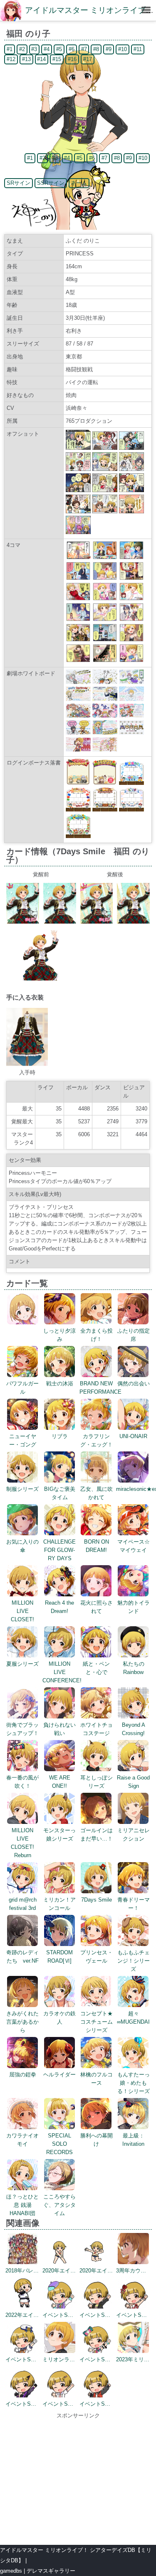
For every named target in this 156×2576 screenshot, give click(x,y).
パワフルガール (22, 1388)
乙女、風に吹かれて (97, 1493)
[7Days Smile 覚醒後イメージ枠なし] (133, 922)
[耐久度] (78, 578)
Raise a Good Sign (133, 1782)
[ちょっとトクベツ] (105, 599)
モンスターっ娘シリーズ (59, 1835)
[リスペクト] (78, 558)
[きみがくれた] (105, 661)
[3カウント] (105, 578)
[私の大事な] (78, 661)
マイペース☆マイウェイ (134, 1546)
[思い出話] (131, 578)
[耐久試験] (105, 619)
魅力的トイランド (134, 1607)
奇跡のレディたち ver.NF (22, 1957)
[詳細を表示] (23, 1322)
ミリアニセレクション (134, 1835)
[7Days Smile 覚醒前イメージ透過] (41, 979)
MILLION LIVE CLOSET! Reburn (22, 1843)
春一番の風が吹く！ (22, 1782)
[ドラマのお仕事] (105, 640)
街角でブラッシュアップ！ (22, 1729)
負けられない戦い (59, 1729)
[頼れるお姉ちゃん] (131, 558)
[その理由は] (105, 558)
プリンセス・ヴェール (97, 1957)
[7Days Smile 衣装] (27, 1064)
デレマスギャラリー (51, 2571)
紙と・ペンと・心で (96, 1668)
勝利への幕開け (97, 2140)
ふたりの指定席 (134, 1335)
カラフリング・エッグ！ (97, 1440)
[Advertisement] (78, 2478)
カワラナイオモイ (22, 2140)
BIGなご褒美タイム (60, 1493)
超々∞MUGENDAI (133, 2018)
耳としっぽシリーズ (97, 1782)
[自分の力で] (131, 661)
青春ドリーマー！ (134, 1904)
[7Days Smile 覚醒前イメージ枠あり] (23, 922)
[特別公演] (78, 619)
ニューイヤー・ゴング (23, 1440)
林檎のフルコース (97, 2079)
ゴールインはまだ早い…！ (97, 1835)
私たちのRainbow (134, 1668)
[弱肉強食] (78, 640)
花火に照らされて (97, 1607)
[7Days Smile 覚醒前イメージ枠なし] (60, 922)
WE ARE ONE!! (60, 1782)
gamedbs (11, 2571)
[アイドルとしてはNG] (78, 599)
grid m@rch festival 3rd (23, 1904)
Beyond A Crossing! (134, 1729)
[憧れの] (131, 599)
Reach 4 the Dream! (59, 1607)
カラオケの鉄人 (59, 2018)
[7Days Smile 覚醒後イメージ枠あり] (97, 922)
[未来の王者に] (131, 619)
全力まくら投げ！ (97, 1335)
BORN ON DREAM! (97, 1546)
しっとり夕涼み (59, 1335)
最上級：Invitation (133, 2140)
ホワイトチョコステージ (97, 1729)
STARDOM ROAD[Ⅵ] (59, 1957)
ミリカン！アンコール (59, 1904)
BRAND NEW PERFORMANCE (100, 1388)
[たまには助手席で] (131, 640)
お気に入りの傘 (22, 1546)
